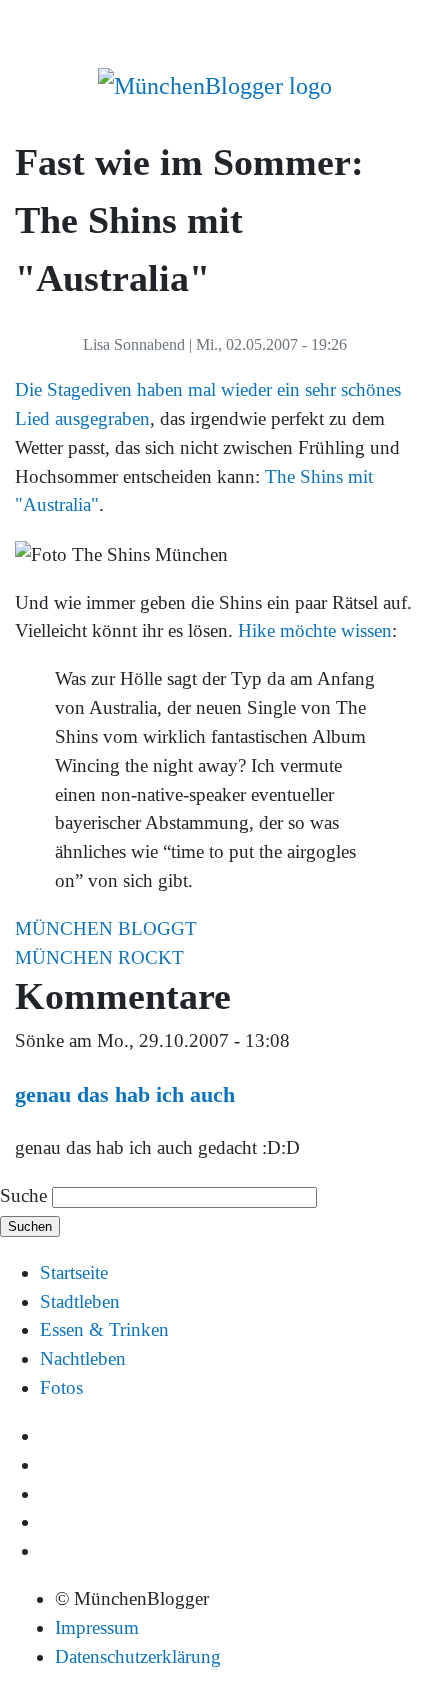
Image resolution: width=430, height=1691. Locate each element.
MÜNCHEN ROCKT (99, 957)
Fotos (61, 1387)
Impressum (97, 1627)
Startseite (74, 1272)
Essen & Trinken (104, 1329)
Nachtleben (83, 1358)
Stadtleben (80, 1301)
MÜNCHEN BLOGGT (106, 928)
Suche (23, 1195)
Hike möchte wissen (315, 630)
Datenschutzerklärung (138, 1656)
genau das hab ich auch (125, 1094)
